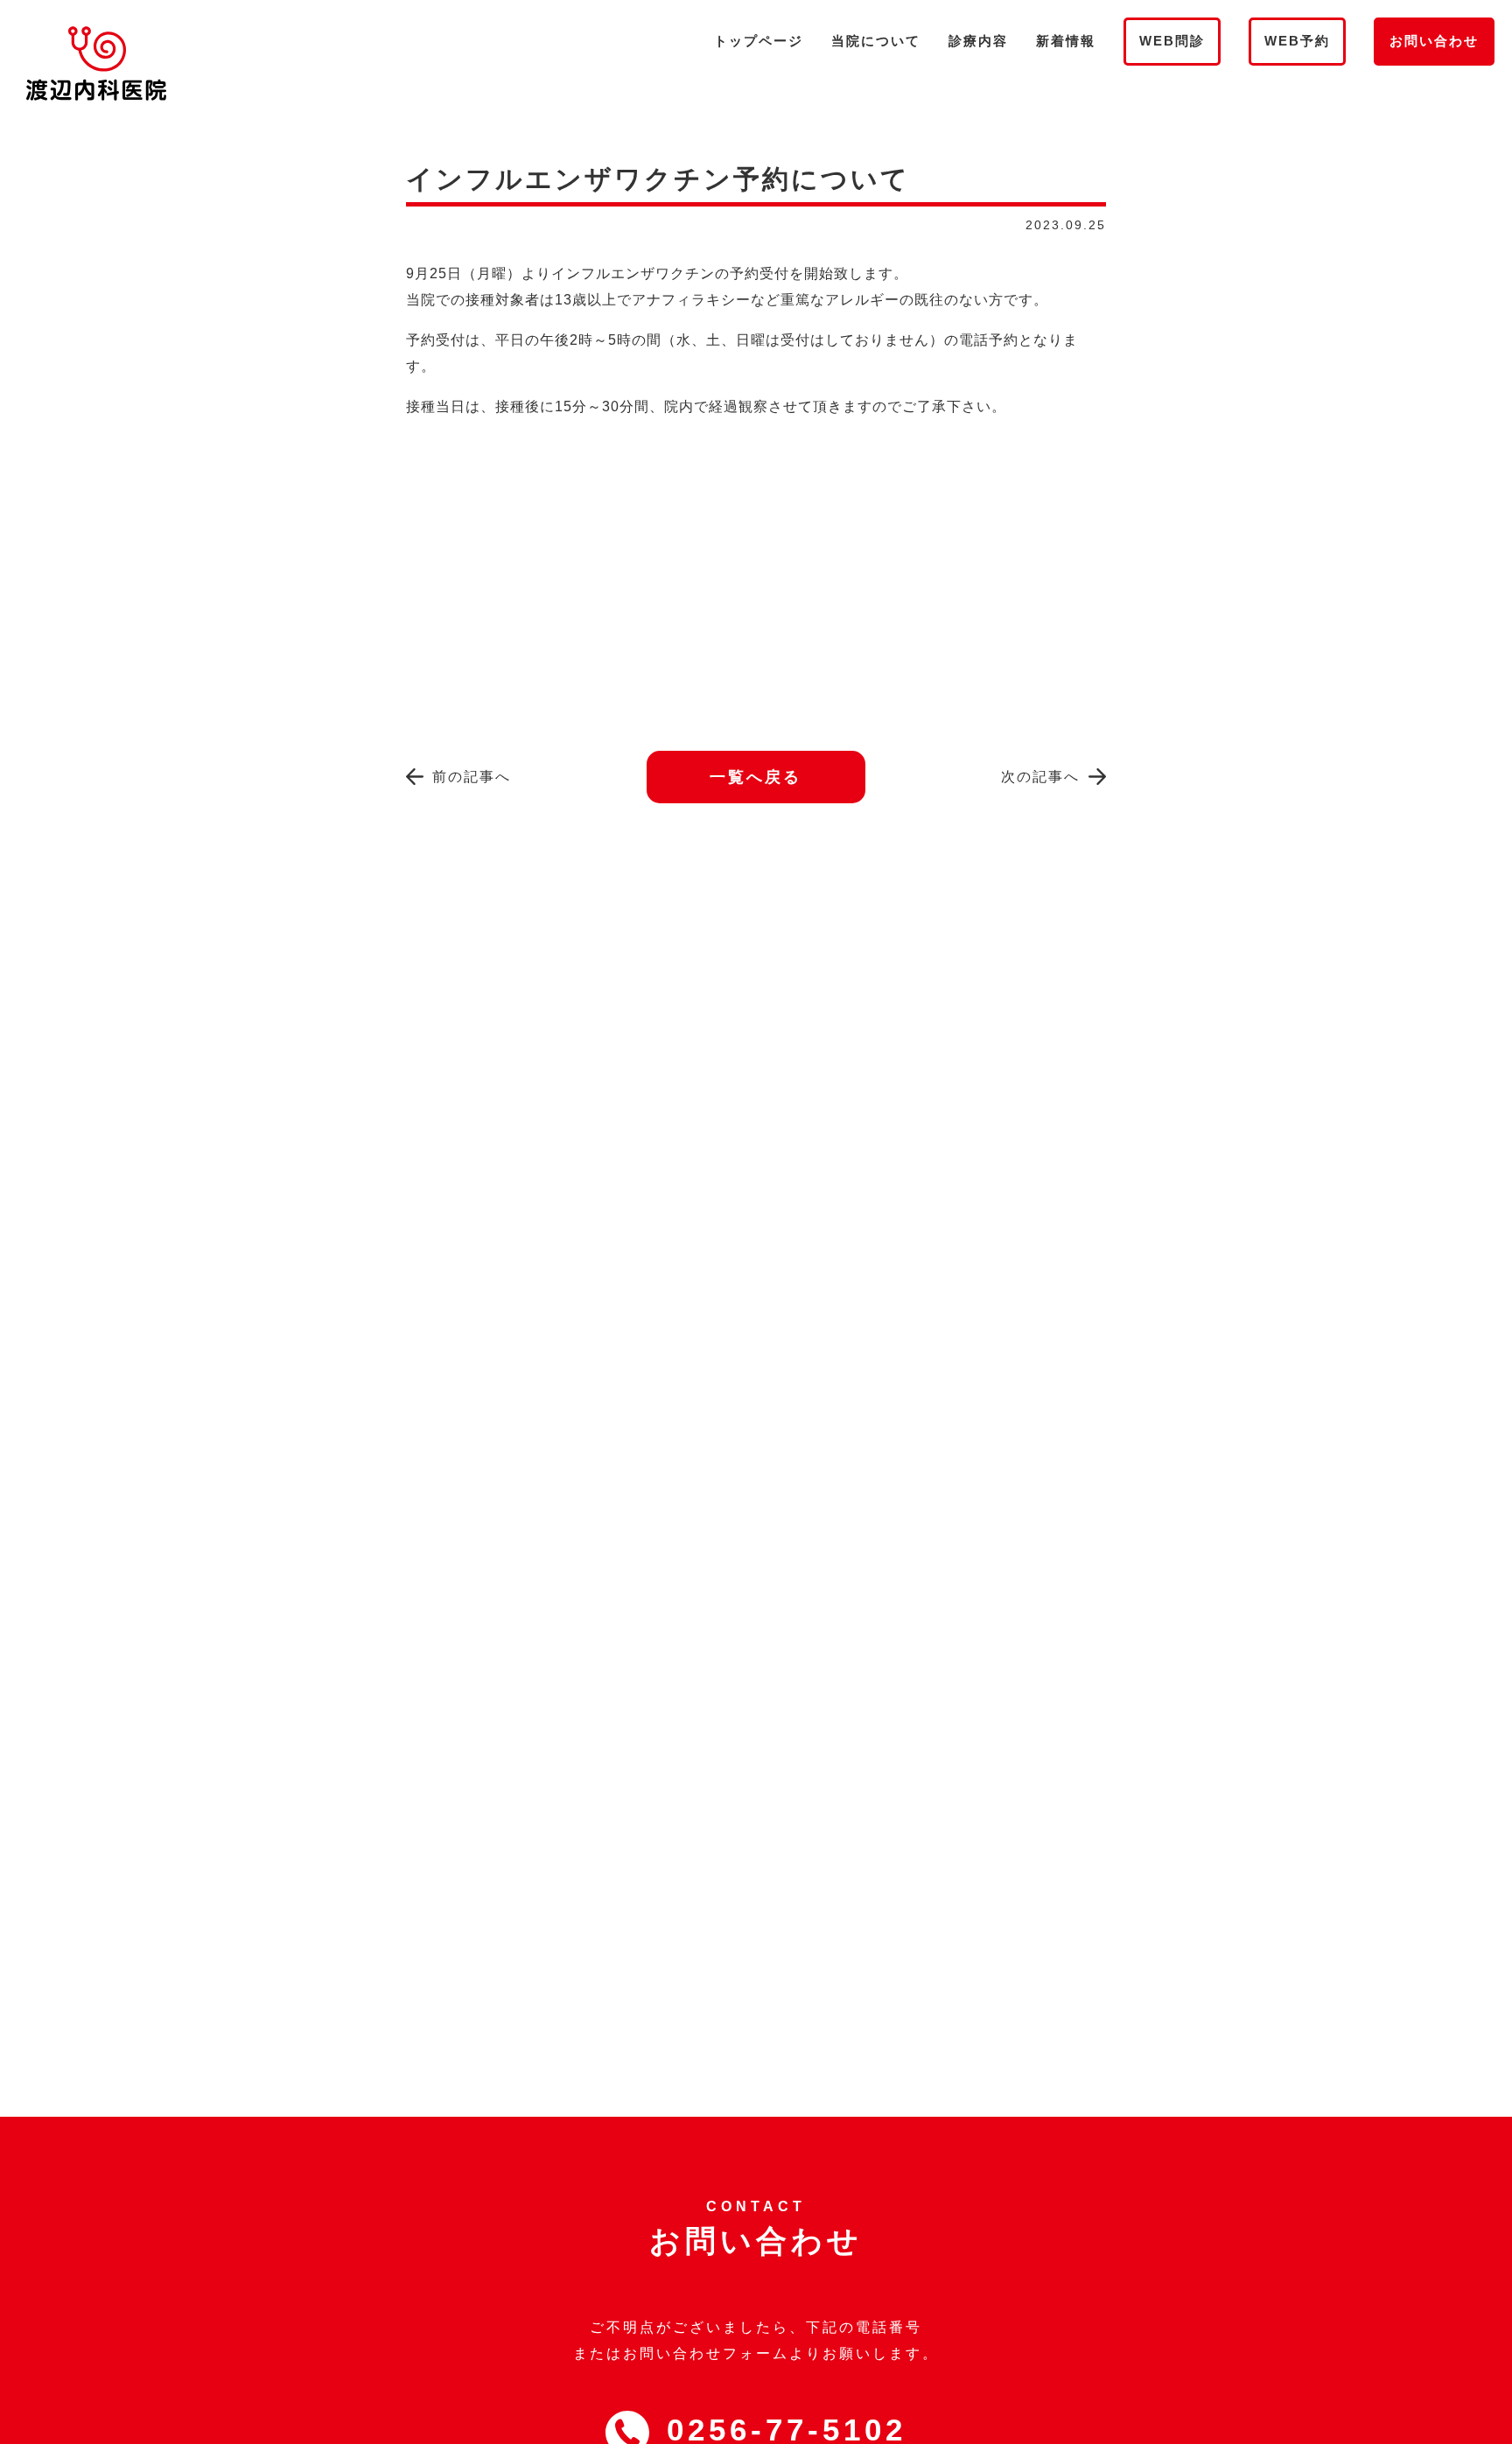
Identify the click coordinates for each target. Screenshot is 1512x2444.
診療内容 (978, 41)
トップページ (759, 41)
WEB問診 (1172, 41)
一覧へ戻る (756, 777)
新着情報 (1066, 41)
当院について (876, 41)
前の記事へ (472, 777)
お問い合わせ (1434, 41)
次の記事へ (1040, 777)
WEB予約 (1297, 41)
